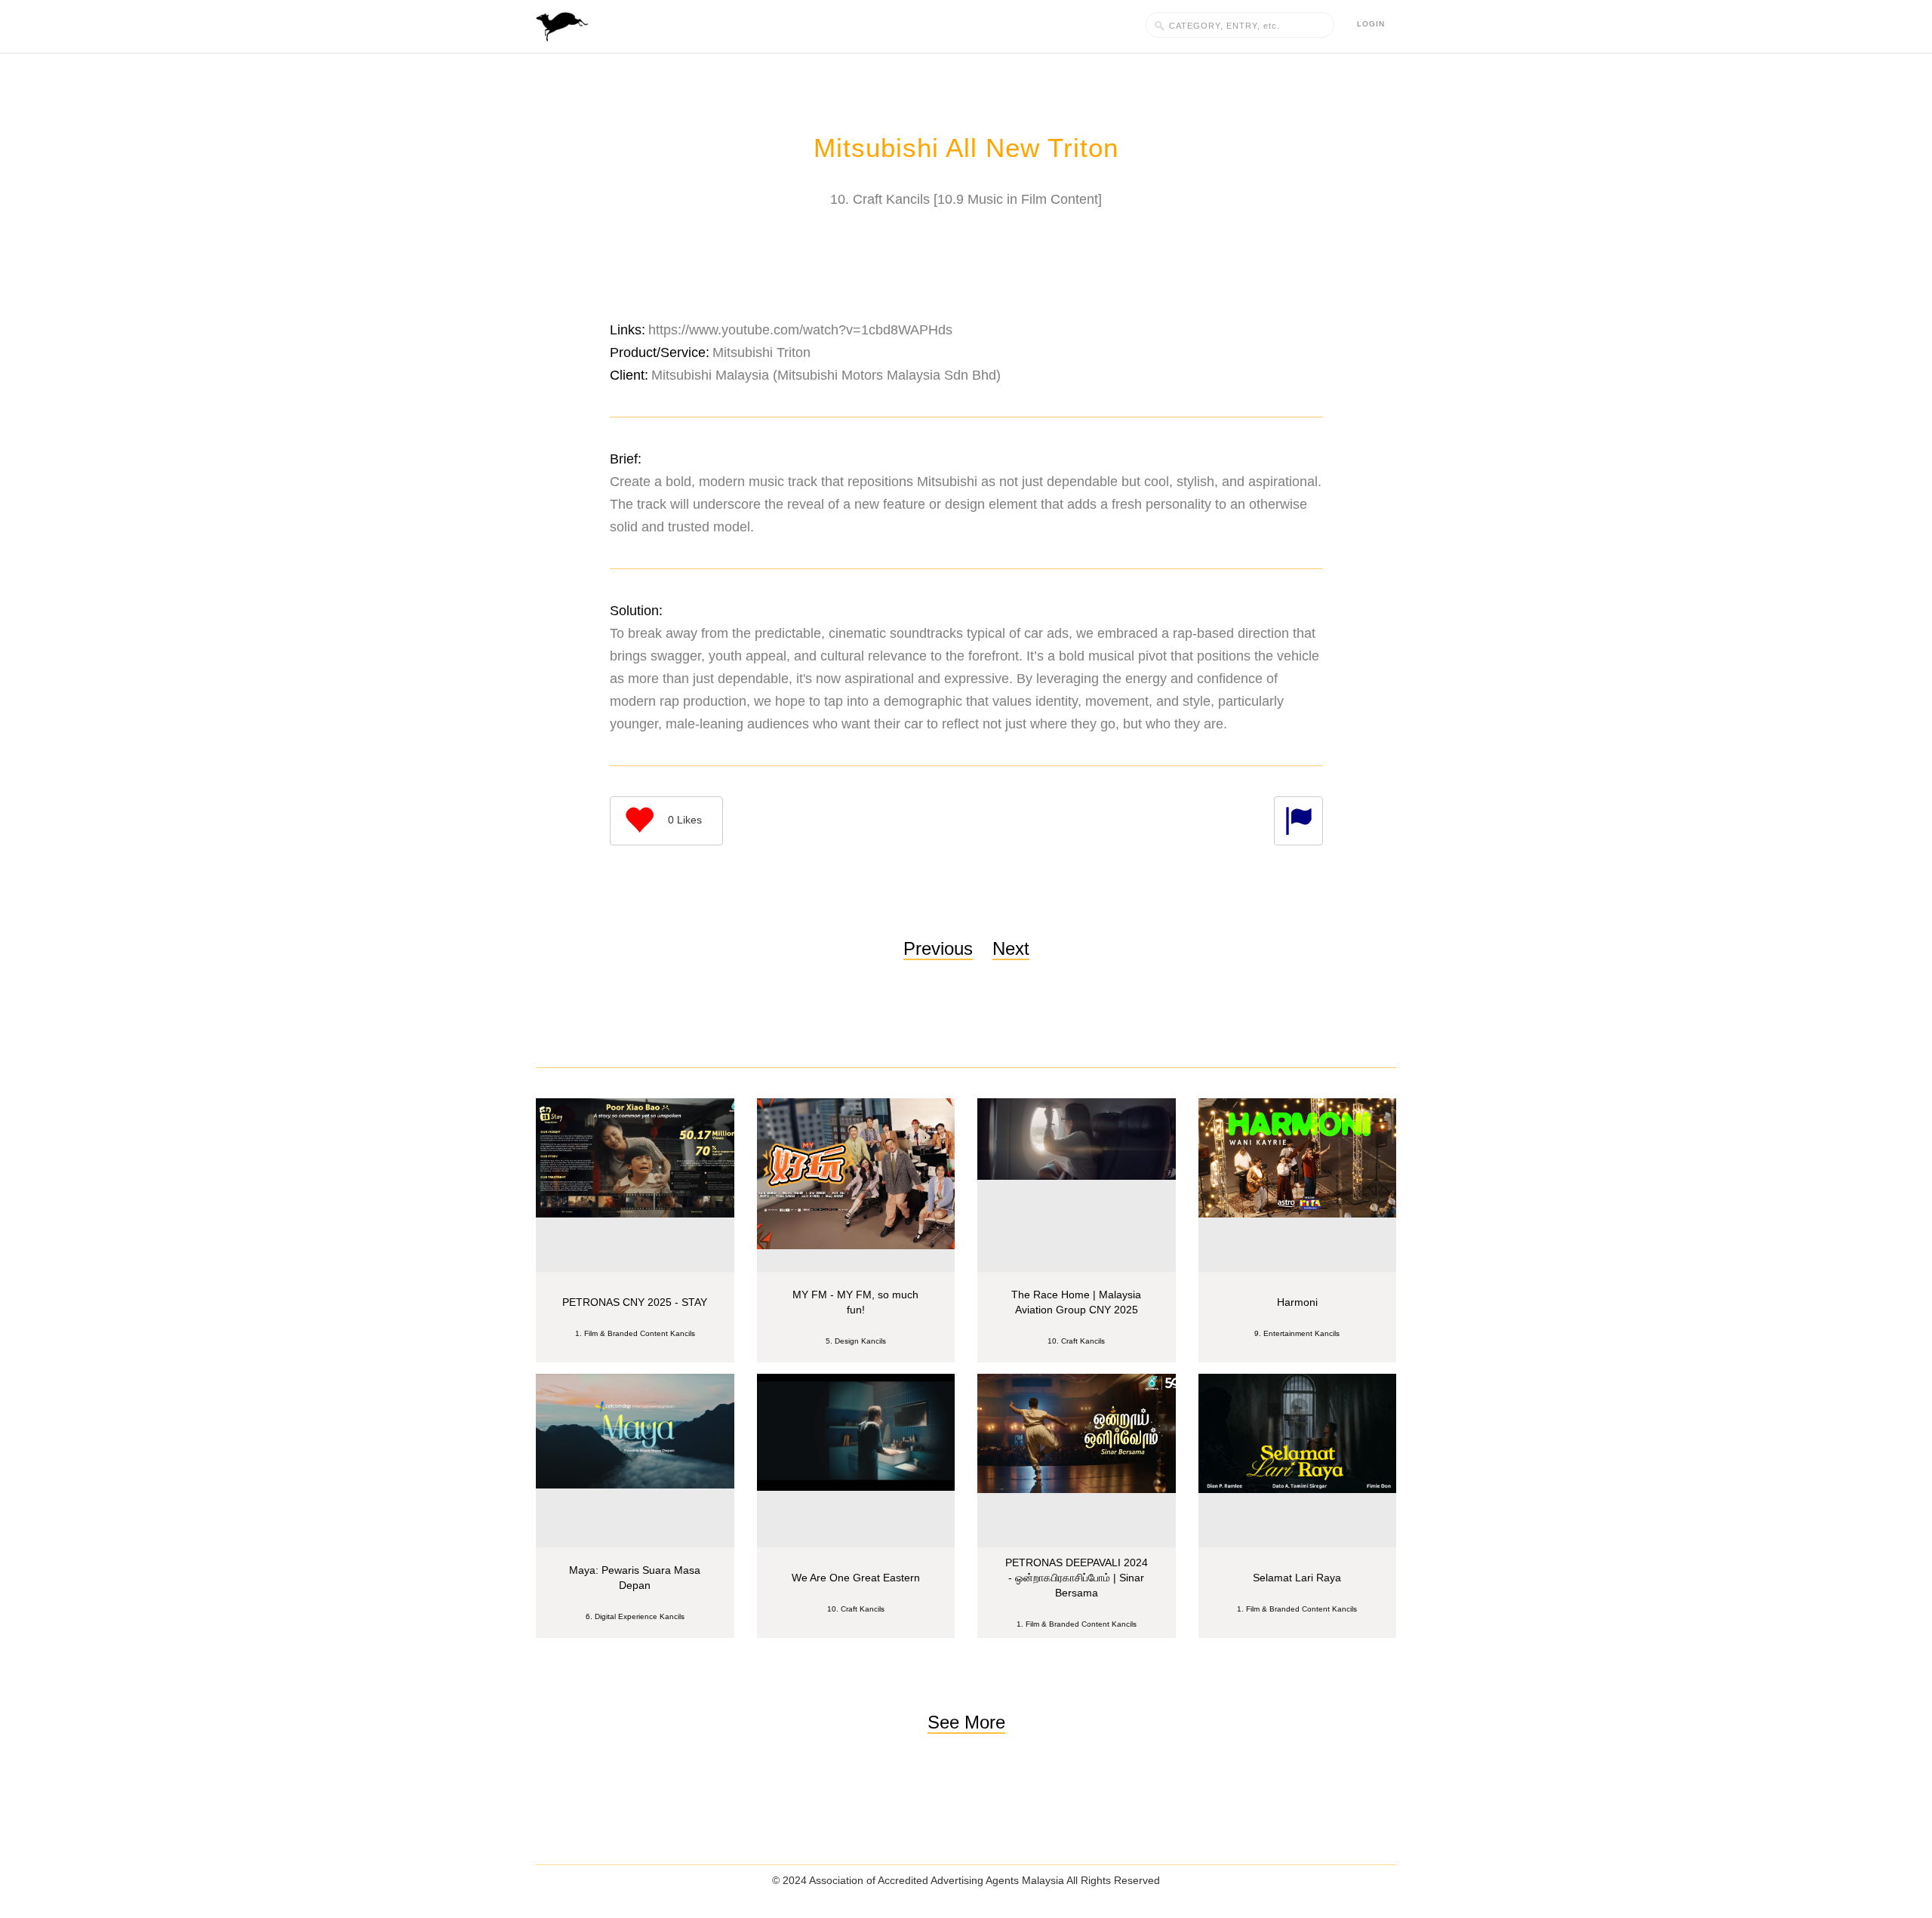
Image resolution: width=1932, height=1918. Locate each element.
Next (1011, 948)
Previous (938, 948)
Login (1371, 24)
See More (966, 1722)
